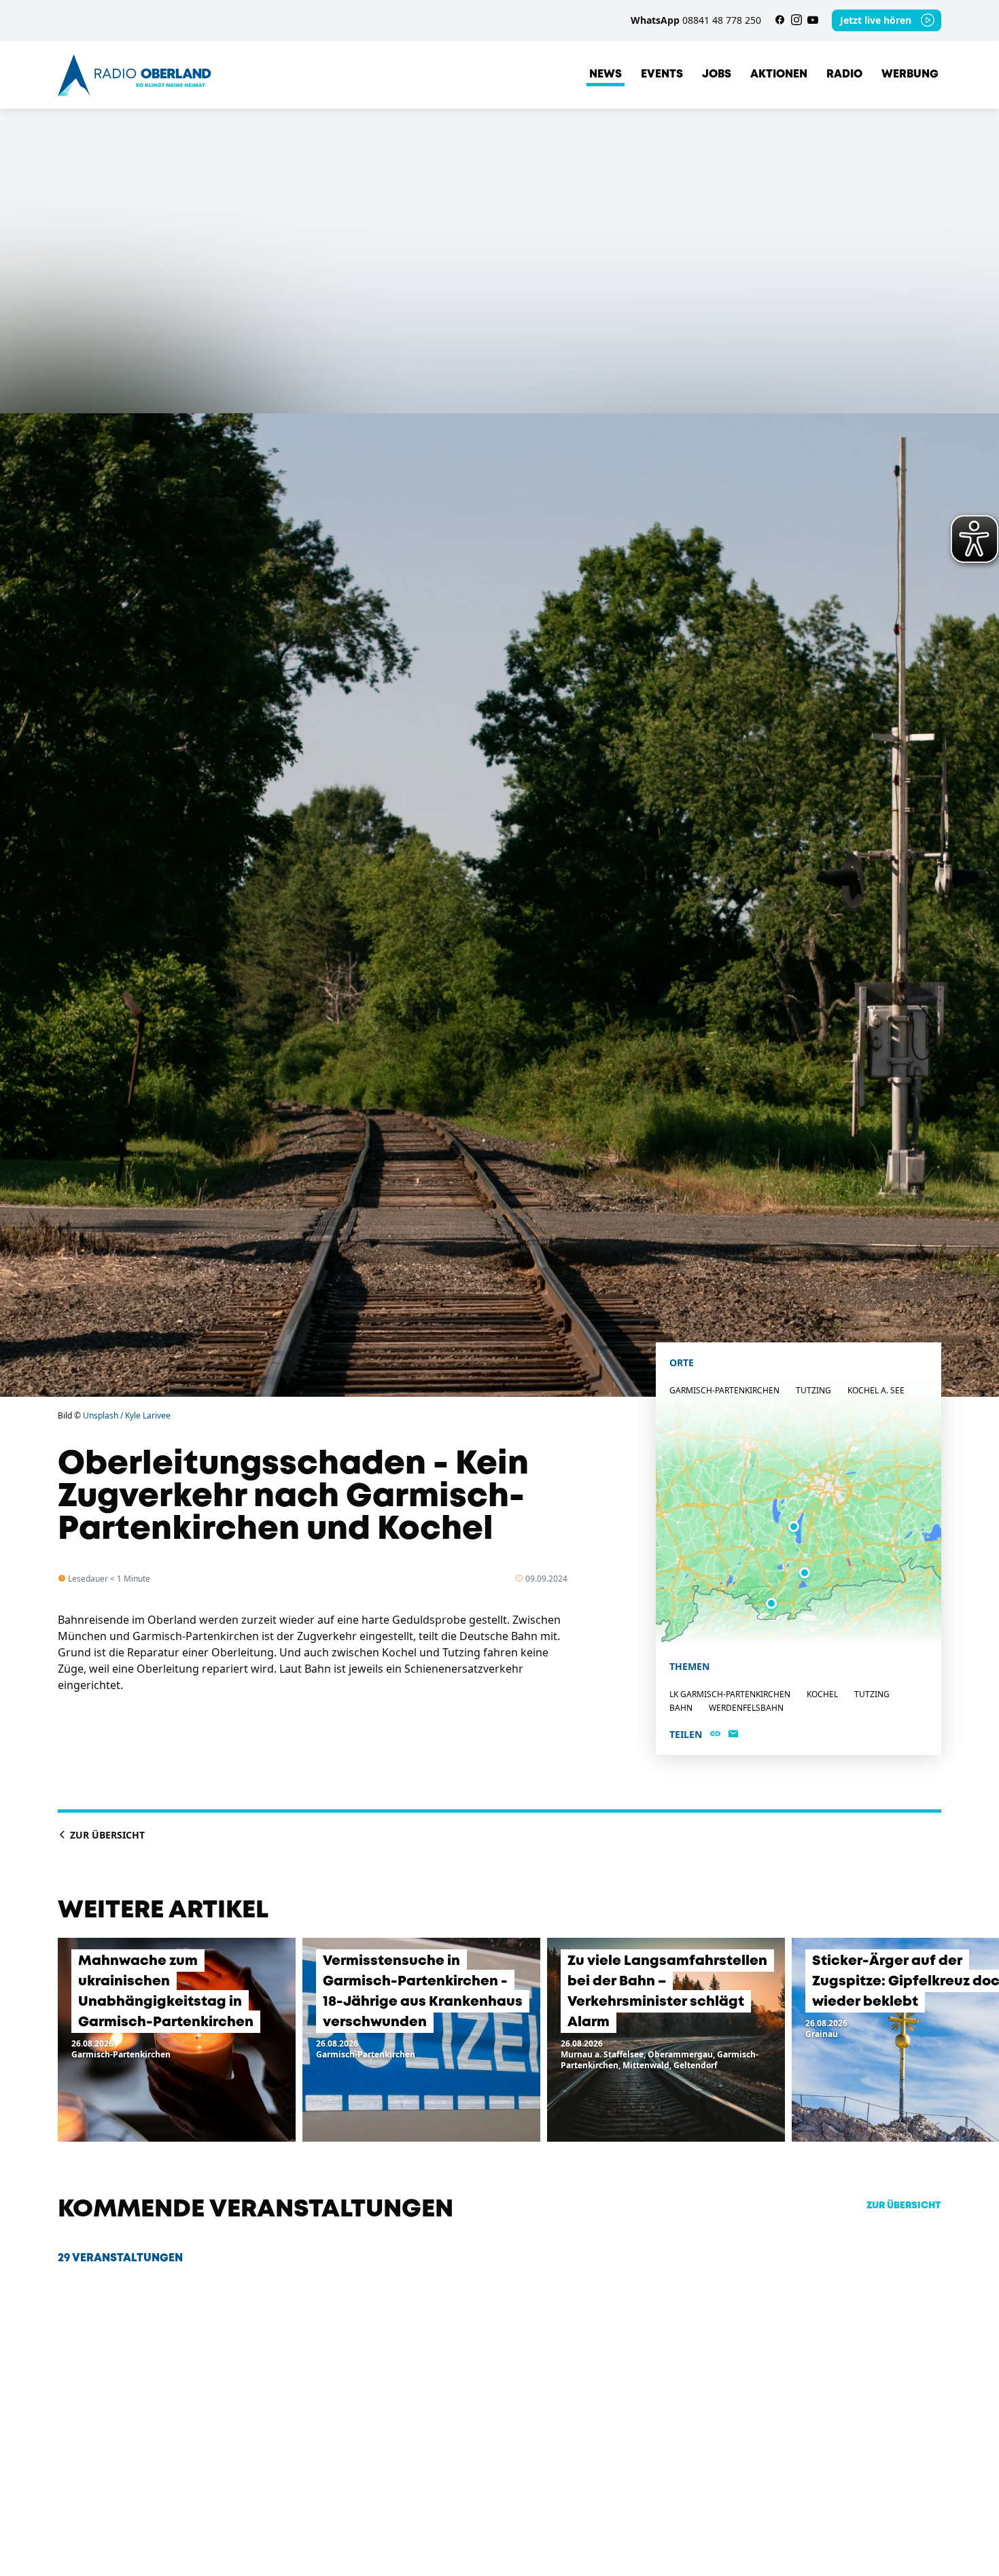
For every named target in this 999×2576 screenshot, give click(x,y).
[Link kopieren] (715, 1735)
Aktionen (779, 74)
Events (662, 74)
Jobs (717, 74)
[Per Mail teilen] (733, 1735)
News (606, 74)
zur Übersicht (904, 2206)
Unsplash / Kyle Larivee (127, 1415)
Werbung (910, 74)
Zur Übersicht (106, 1835)
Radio (844, 74)
